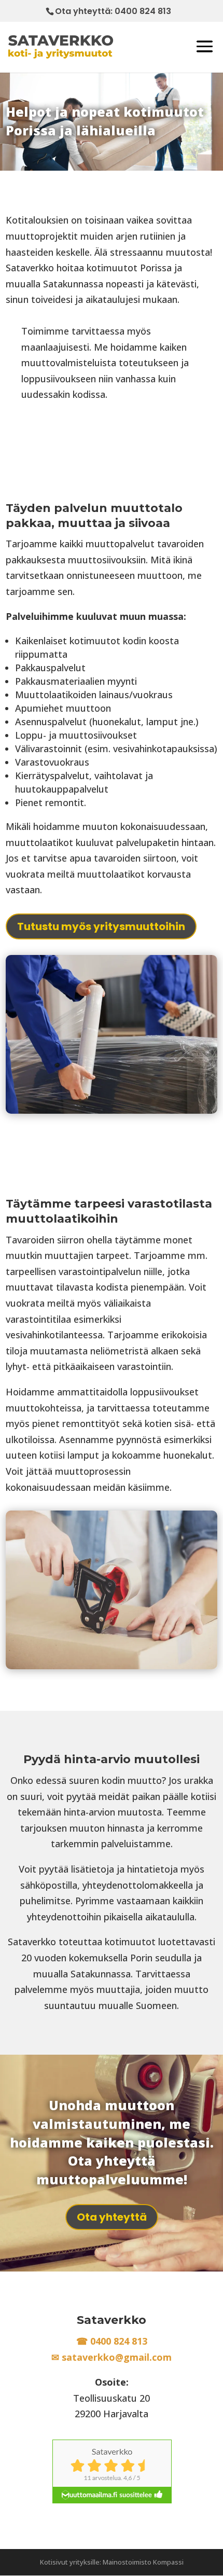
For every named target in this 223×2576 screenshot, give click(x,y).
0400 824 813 (143, 11)
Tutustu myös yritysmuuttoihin (101, 926)
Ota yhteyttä (112, 2217)
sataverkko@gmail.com (117, 2357)
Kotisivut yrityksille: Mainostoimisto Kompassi (112, 2562)
